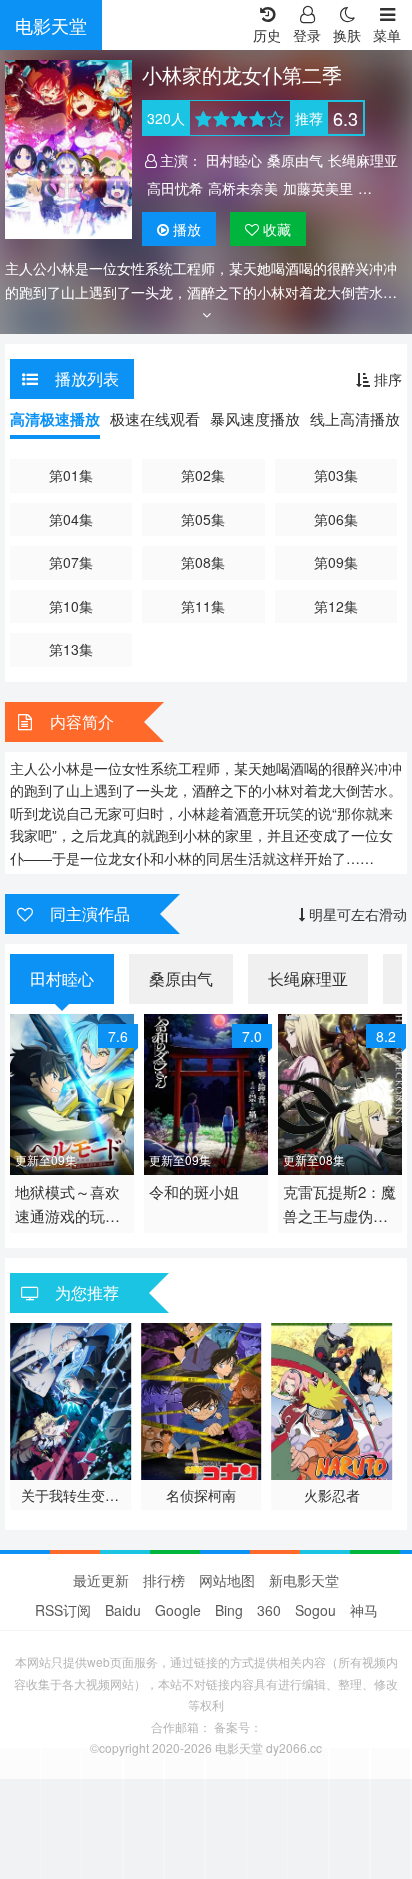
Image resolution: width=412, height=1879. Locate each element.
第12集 (336, 606)
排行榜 (164, 1580)
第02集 (203, 475)
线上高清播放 (355, 418)
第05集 (203, 519)
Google (178, 1610)
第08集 (203, 562)
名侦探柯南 (201, 1495)
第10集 (71, 606)
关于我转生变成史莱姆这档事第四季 (70, 1495)
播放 (187, 229)
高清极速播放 (55, 419)
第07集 (71, 562)
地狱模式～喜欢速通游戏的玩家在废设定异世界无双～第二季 (67, 1204)
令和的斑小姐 (194, 1191)
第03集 (336, 475)
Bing (229, 1610)
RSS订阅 (63, 1610)
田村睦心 (234, 160)
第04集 (71, 519)
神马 (364, 1610)
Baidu (123, 1610)
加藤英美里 (318, 188)
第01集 (71, 475)
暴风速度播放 (255, 418)
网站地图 (227, 1580)
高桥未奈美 (243, 188)
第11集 (203, 606)
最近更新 (101, 1580)
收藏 (275, 229)
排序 (386, 379)
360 (269, 1610)
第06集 (336, 519)
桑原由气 (295, 160)
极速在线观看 (155, 418)
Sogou (315, 1610)
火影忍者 (332, 1495)
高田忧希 (175, 188)
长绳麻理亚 (363, 160)
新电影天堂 (304, 1580)
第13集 (71, 649)
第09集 (336, 562)
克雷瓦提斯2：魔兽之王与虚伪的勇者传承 (339, 1204)
